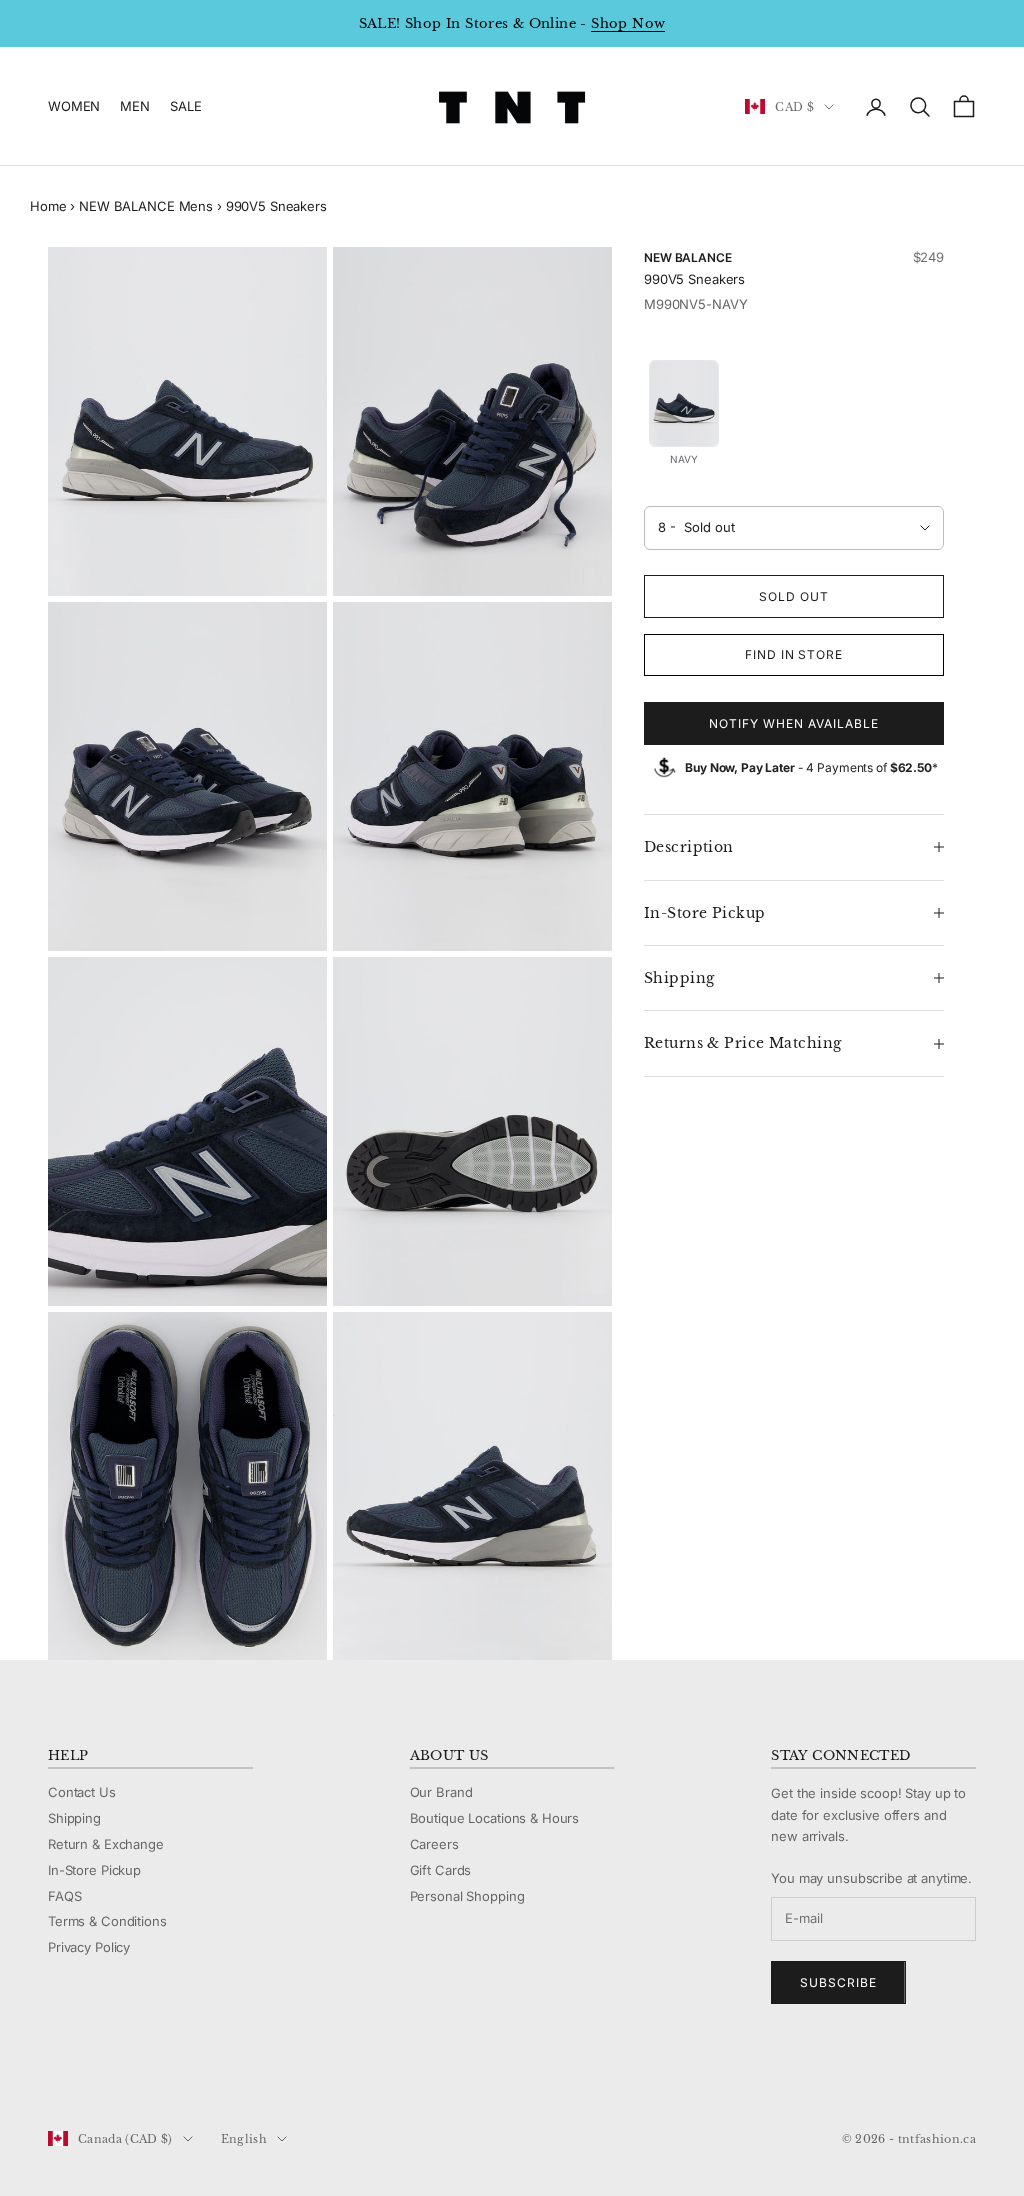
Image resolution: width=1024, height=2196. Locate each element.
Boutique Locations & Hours (495, 1818)
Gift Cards (441, 1870)
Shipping (74, 1818)
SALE (185, 106)
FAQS (64, 1896)
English (244, 2139)
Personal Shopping (467, 1896)
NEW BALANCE (688, 257)
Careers (434, 1844)
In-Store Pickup (94, 1870)
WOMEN (74, 106)
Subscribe (838, 1982)
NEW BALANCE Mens (146, 206)
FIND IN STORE (794, 654)
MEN (135, 106)
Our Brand (441, 1792)
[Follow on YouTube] (162, 2072)
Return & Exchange (106, 1844)
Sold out (794, 596)
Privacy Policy (89, 1947)
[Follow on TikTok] (214, 2072)
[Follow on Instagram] (110, 2072)
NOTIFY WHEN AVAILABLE (793, 723)
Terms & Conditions (107, 1921)
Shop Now (628, 23)
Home (48, 206)
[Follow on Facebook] (58, 2072)
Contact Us (82, 1792)
